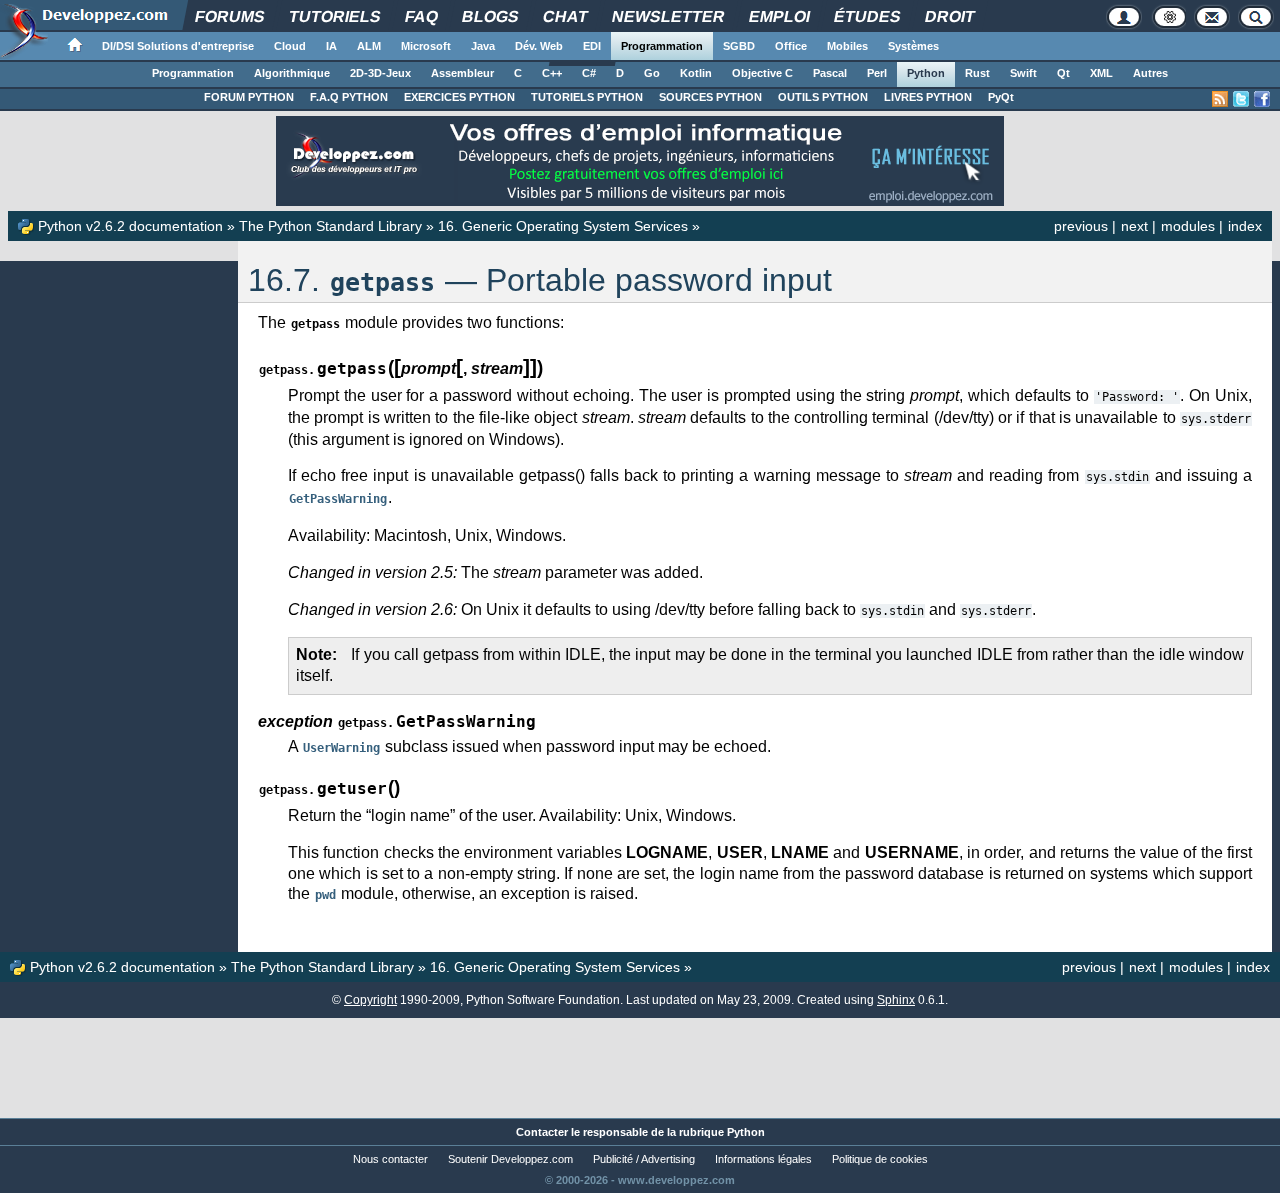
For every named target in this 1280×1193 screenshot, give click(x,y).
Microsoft (426, 46)
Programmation (662, 46)
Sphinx (896, 1000)
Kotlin (696, 73)
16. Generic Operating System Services (563, 226)
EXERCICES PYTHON (459, 97)
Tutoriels (334, 16)
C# (589, 73)
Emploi (779, 16)
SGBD (739, 46)
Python (926, 73)
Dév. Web (539, 46)
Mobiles (847, 46)
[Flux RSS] (1220, 99)
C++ (552, 73)
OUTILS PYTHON (823, 97)
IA (331, 46)
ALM (369, 46)
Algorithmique (292, 73)
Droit (949, 16)
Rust (977, 73)
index (1245, 226)
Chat (565, 16)
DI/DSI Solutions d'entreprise (178, 46)
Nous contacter (390, 1159)
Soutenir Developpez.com (510, 1159)
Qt (1063, 73)
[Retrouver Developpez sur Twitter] (1241, 99)
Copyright (370, 1000)
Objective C (762, 73)
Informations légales (763, 1159)
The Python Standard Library (330, 226)
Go (652, 73)
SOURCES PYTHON (710, 97)
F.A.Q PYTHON (349, 97)
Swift (1023, 73)
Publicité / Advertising (644, 1159)
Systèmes (913, 46)
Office (791, 46)
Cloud (290, 46)
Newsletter (668, 16)
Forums (229, 16)
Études (867, 16)
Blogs (490, 16)
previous (1081, 226)
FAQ (421, 16)
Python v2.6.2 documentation (130, 226)
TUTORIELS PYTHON (587, 97)
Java (483, 46)
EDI (592, 46)
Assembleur (462, 73)
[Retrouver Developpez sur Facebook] (1262, 99)
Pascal (830, 73)
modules (1188, 226)
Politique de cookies (880, 1159)
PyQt (1001, 97)
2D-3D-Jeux (380, 73)
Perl (877, 73)
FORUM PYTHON (249, 97)
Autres (1150, 73)
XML (1101, 73)
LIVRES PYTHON (928, 97)
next (1134, 226)
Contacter (542, 1132)
